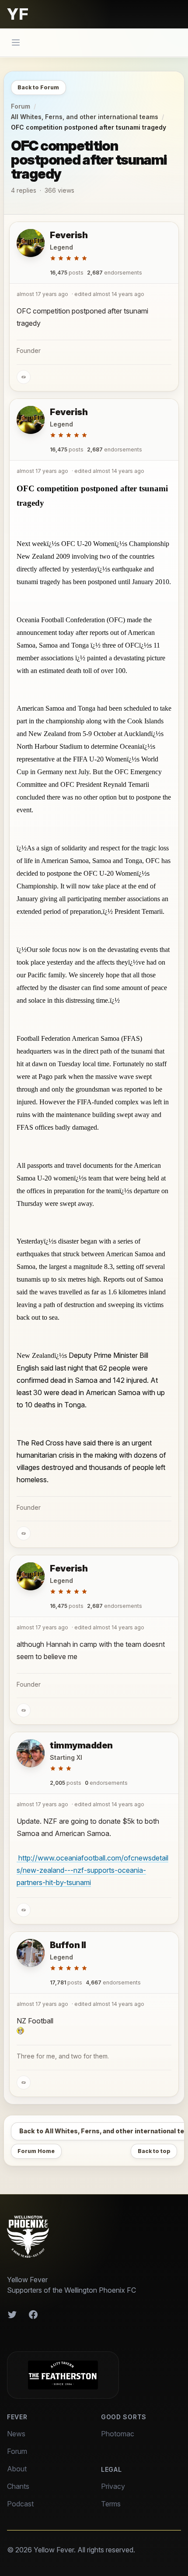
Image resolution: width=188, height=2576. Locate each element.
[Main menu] (16, 42)
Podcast (20, 2504)
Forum (21, 106)
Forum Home (36, 2151)
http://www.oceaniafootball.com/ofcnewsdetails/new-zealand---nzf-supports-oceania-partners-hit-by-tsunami (92, 1870)
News (16, 2434)
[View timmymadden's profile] (31, 1753)
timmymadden (81, 1745)
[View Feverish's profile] (31, 243)
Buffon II (68, 1945)
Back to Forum (38, 87)
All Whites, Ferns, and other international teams (85, 117)
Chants (18, 2486)
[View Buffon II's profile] (31, 1953)
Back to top (154, 2151)
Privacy (113, 2486)
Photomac (118, 2434)
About (17, 2469)
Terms (111, 2504)
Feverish (69, 235)
